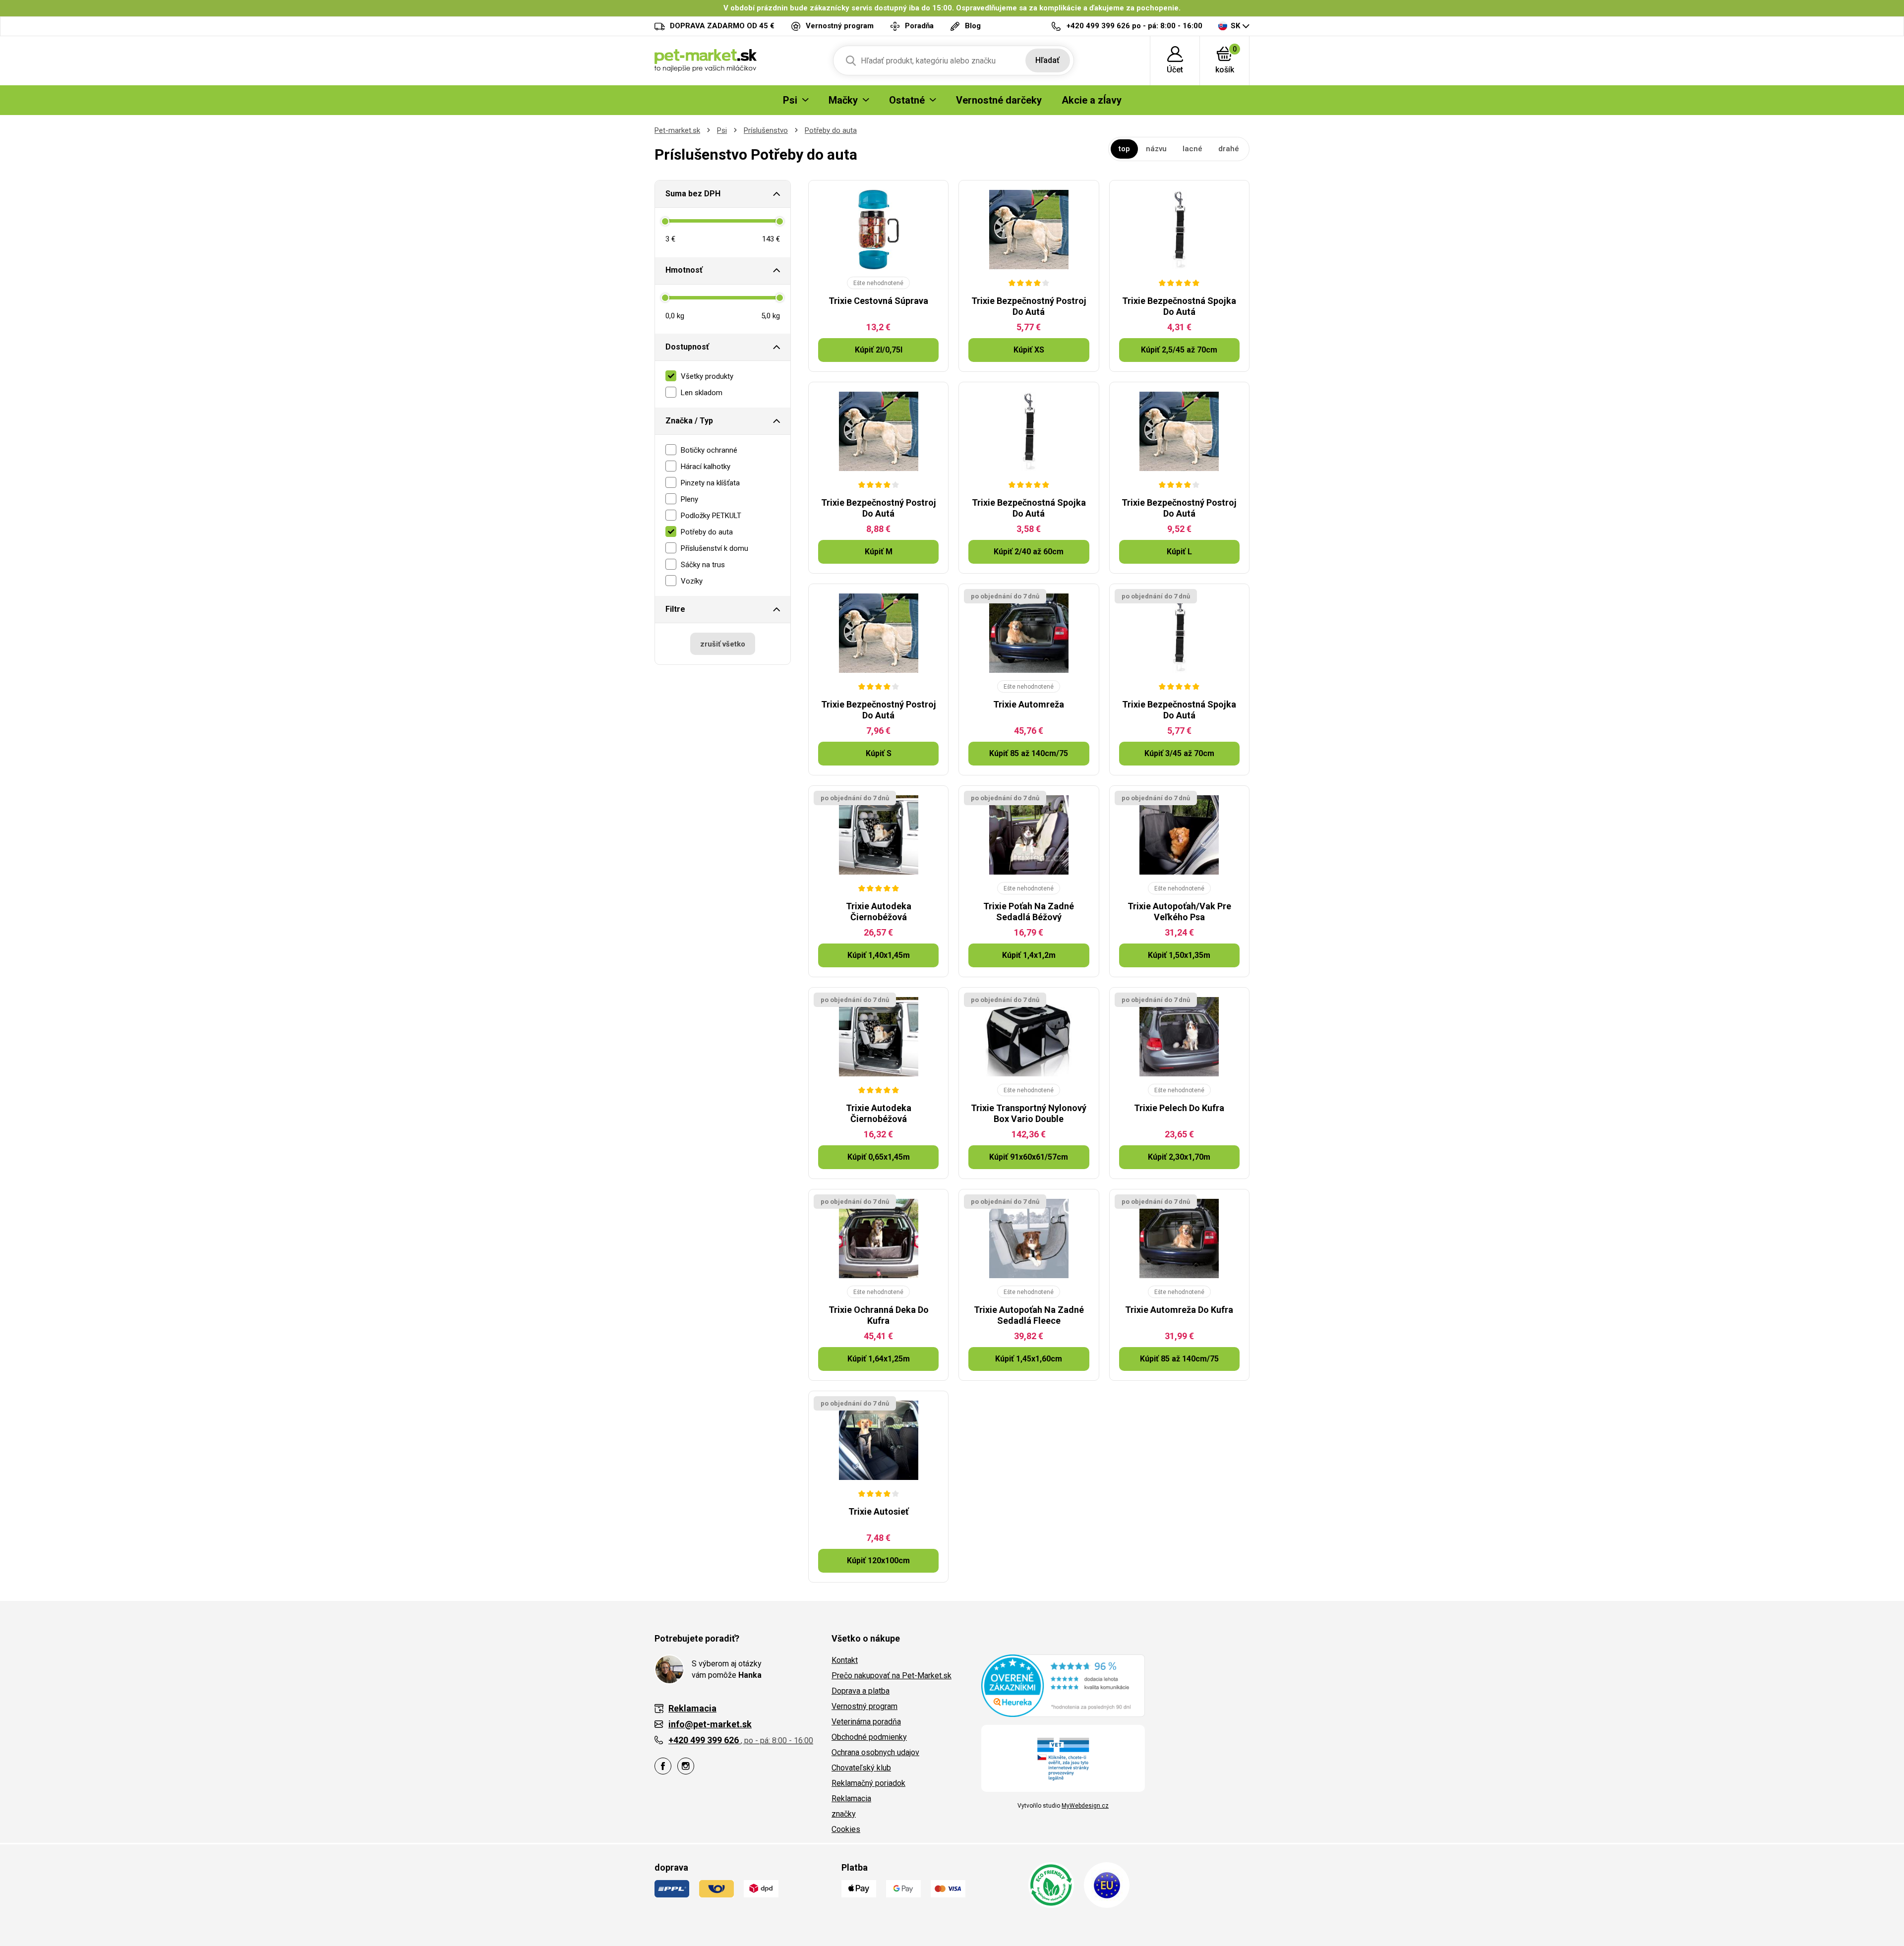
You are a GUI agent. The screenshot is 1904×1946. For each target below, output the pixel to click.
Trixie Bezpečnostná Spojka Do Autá (1179, 306)
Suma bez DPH (693, 194)
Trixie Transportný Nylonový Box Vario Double (1029, 1113)
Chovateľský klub (861, 1768)
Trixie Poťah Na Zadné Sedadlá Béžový (1029, 912)
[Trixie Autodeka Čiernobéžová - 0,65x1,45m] (878, 1037)
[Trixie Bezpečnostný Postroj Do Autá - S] (878, 633)
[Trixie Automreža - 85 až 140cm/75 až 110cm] (1029, 633)
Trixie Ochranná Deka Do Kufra (879, 1315)
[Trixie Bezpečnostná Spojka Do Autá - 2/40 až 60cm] (1029, 431)
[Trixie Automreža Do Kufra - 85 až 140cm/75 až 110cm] (1179, 1238)
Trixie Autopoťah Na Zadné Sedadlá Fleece (1029, 1315)
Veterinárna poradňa (866, 1722)
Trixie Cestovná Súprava (878, 301)
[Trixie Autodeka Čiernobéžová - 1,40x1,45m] (878, 835)
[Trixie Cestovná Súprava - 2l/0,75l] (878, 230)
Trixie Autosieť (878, 1511)
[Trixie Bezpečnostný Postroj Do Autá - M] (878, 431)
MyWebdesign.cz (1085, 1806)
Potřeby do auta (831, 130)
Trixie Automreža (1029, 704)
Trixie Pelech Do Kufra (1179, 1108)
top (1124, 149)
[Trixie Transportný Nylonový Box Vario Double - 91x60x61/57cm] (1029, 1037)
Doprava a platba (861, 1691)
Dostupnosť (687, 347)
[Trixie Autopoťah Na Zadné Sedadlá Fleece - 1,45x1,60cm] (1029, 1238)
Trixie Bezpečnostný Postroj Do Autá (1029, 306)
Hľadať (1047, 60)
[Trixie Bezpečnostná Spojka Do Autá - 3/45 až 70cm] (1179, 633)
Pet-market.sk (677, 130)
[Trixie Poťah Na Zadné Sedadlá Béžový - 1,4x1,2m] (1029, 835)
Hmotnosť (684, 270)
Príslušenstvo (766, 130)
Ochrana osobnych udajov (875, 1752)
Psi (722, 130)
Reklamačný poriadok (868, 1783)
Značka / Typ (689, 421)
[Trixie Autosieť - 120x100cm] (878, 1440)
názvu (1156, 149)
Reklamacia (851, 1799)
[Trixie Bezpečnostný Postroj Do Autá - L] (1179, 431)
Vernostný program (864, 1706)
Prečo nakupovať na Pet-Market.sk (892, 1676)
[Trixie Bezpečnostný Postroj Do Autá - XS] (1029, 230)
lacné (1192, 149)
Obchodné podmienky (869, 1737)
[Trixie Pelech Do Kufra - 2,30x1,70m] (1179, 1037)
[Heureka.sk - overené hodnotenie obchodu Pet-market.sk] (1063, 1685)
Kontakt (845, 1660)
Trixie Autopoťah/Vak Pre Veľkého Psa (1179, 912)
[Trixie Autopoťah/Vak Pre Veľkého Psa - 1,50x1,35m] (1179, 835)
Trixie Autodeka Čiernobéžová (879, 912)
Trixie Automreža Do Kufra (1179, 1310)
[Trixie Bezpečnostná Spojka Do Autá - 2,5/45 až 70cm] (1179, 230)
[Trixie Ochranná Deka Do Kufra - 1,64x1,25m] (878, 1238)
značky (844, 1814)
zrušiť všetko (723, 644)
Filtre (675, 609)
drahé (1229, 149)
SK (1235, 26)
